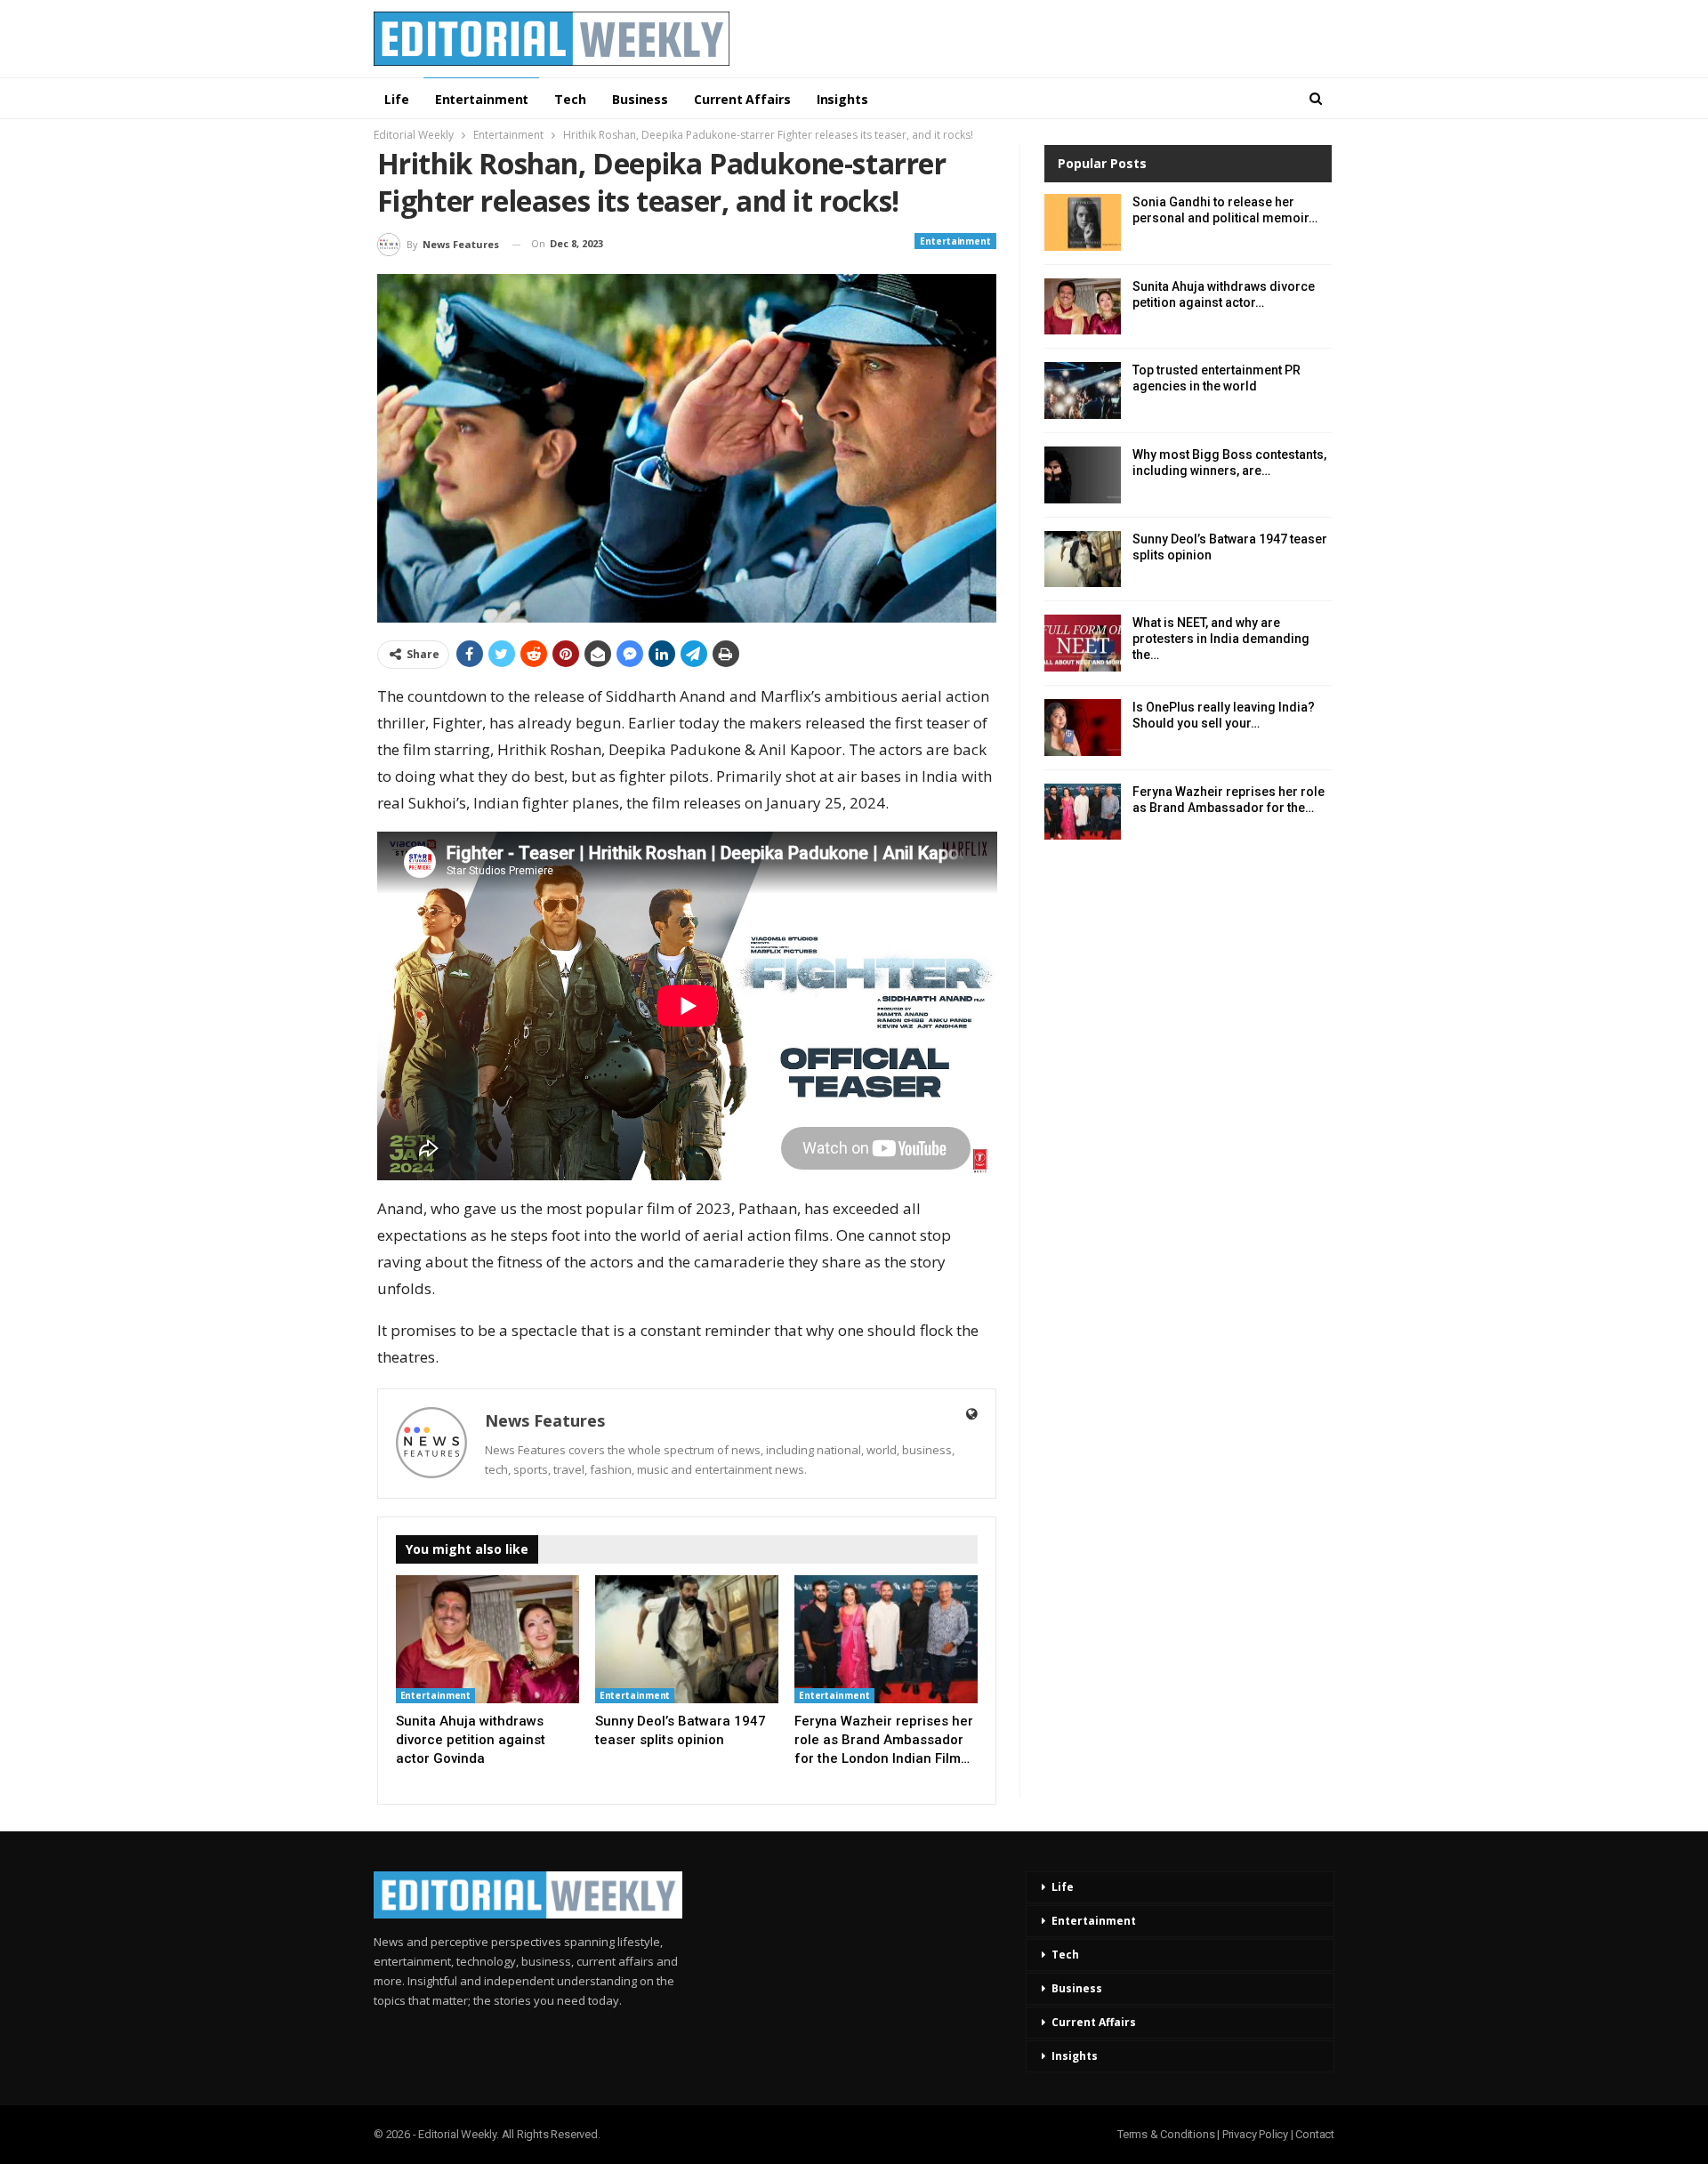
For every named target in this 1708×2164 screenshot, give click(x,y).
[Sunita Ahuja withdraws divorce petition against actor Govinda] (487, 1639)
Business (640, 99)
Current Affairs (742, 99)
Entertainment (482, 99)
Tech (570, 99)
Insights (842, 99)
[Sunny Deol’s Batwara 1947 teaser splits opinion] (687, 1639)
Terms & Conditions (1166, 2134)
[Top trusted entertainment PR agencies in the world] (1083, 390)
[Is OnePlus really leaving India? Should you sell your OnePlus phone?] (1083, 728)
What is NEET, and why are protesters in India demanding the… (1221, 639)
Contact (1315, 2134)
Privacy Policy (1255, 2134)
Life (397, 99)
